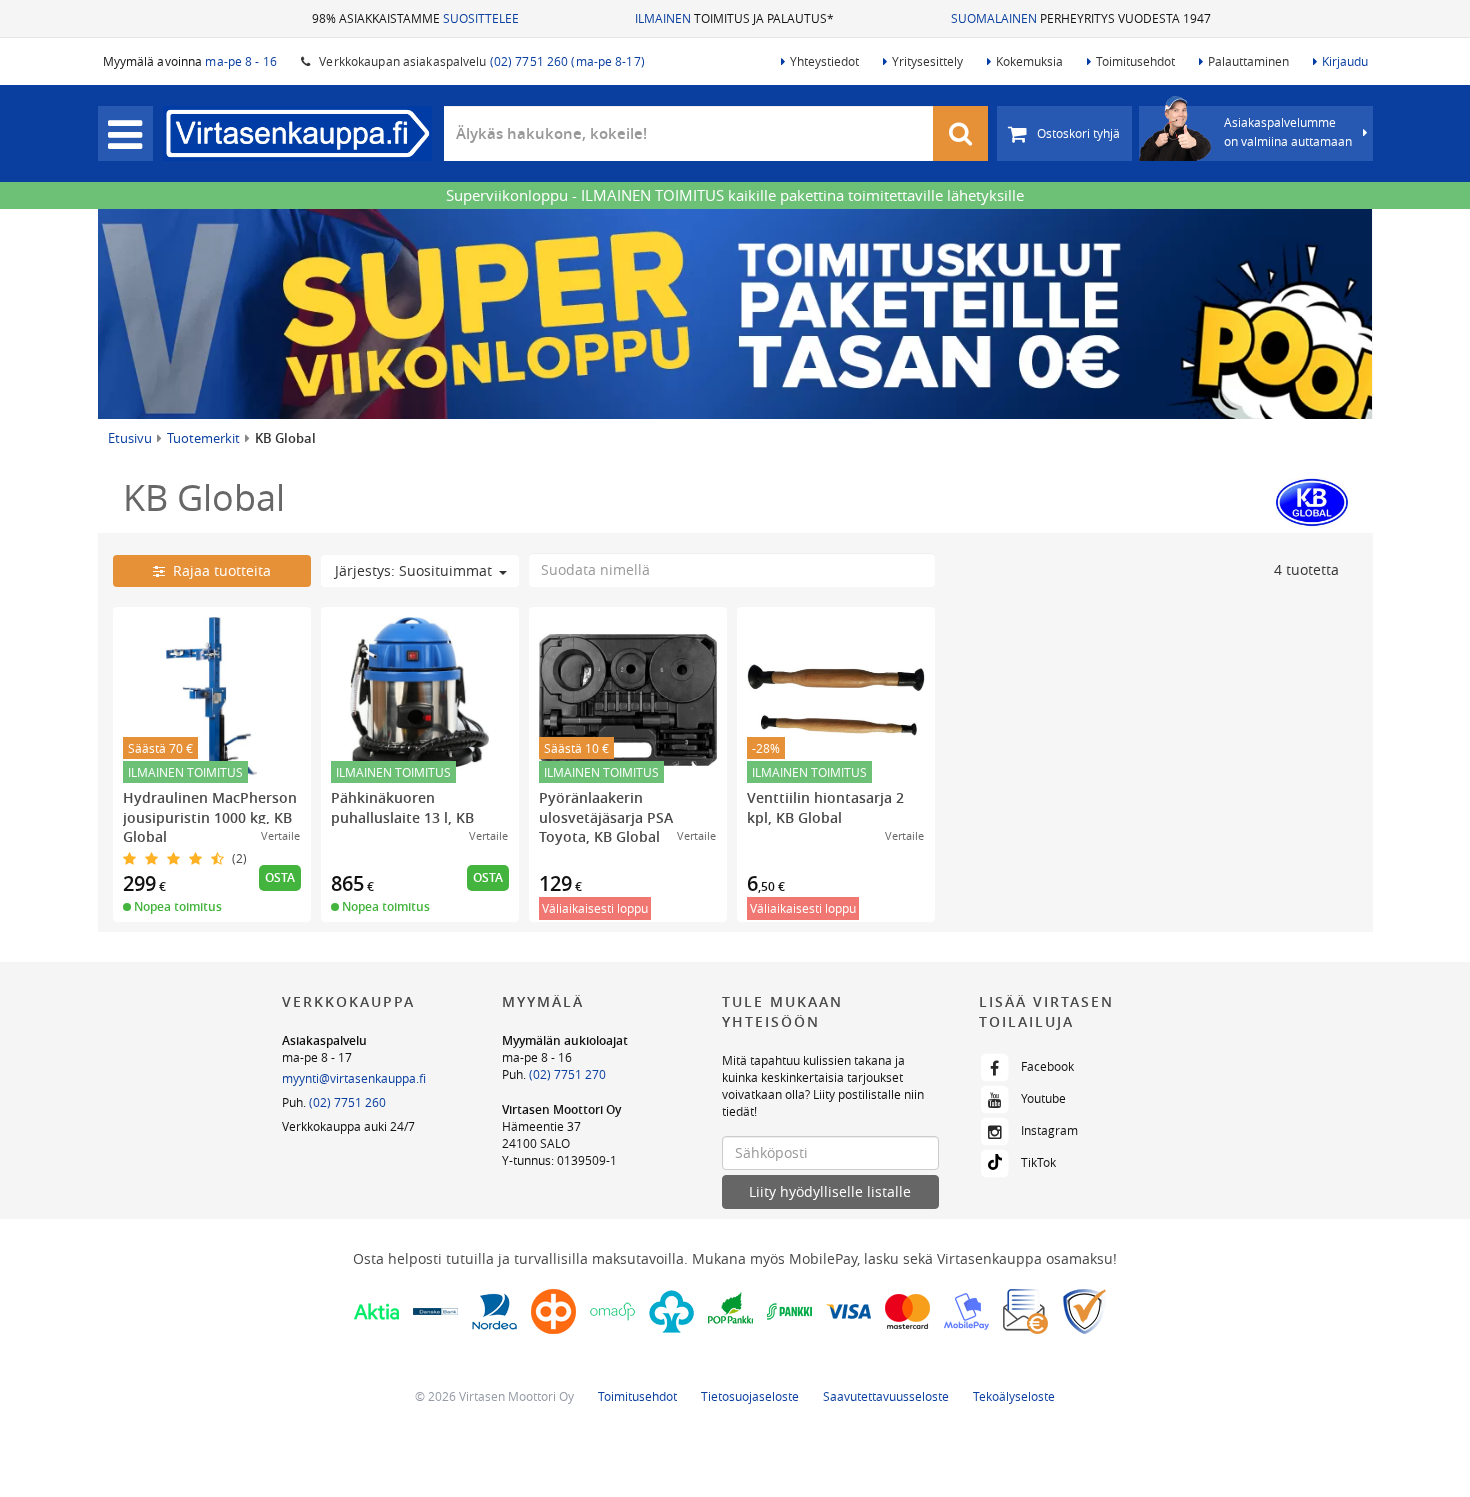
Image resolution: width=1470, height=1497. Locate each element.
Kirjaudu (1345, 61)
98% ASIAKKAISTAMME (415, 18)
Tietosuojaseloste (750, 1396)
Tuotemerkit (203, 438)
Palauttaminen (1248, 61)
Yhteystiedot (824, 61)
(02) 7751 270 (567, 1074)
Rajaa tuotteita (218, 570)
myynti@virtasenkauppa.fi (354, 1078)
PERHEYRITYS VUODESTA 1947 (1081, 18)
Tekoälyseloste (1014, 1396)
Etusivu (130, 438)
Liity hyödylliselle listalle (830, 1191)
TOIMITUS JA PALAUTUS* (734, 18)
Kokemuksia (1029, 61)
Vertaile (280, 835)
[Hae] (961, 133)
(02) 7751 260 (347, 1102)
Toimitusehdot (1135, 61)
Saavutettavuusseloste (886, 1396)
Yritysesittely (927, 61)
